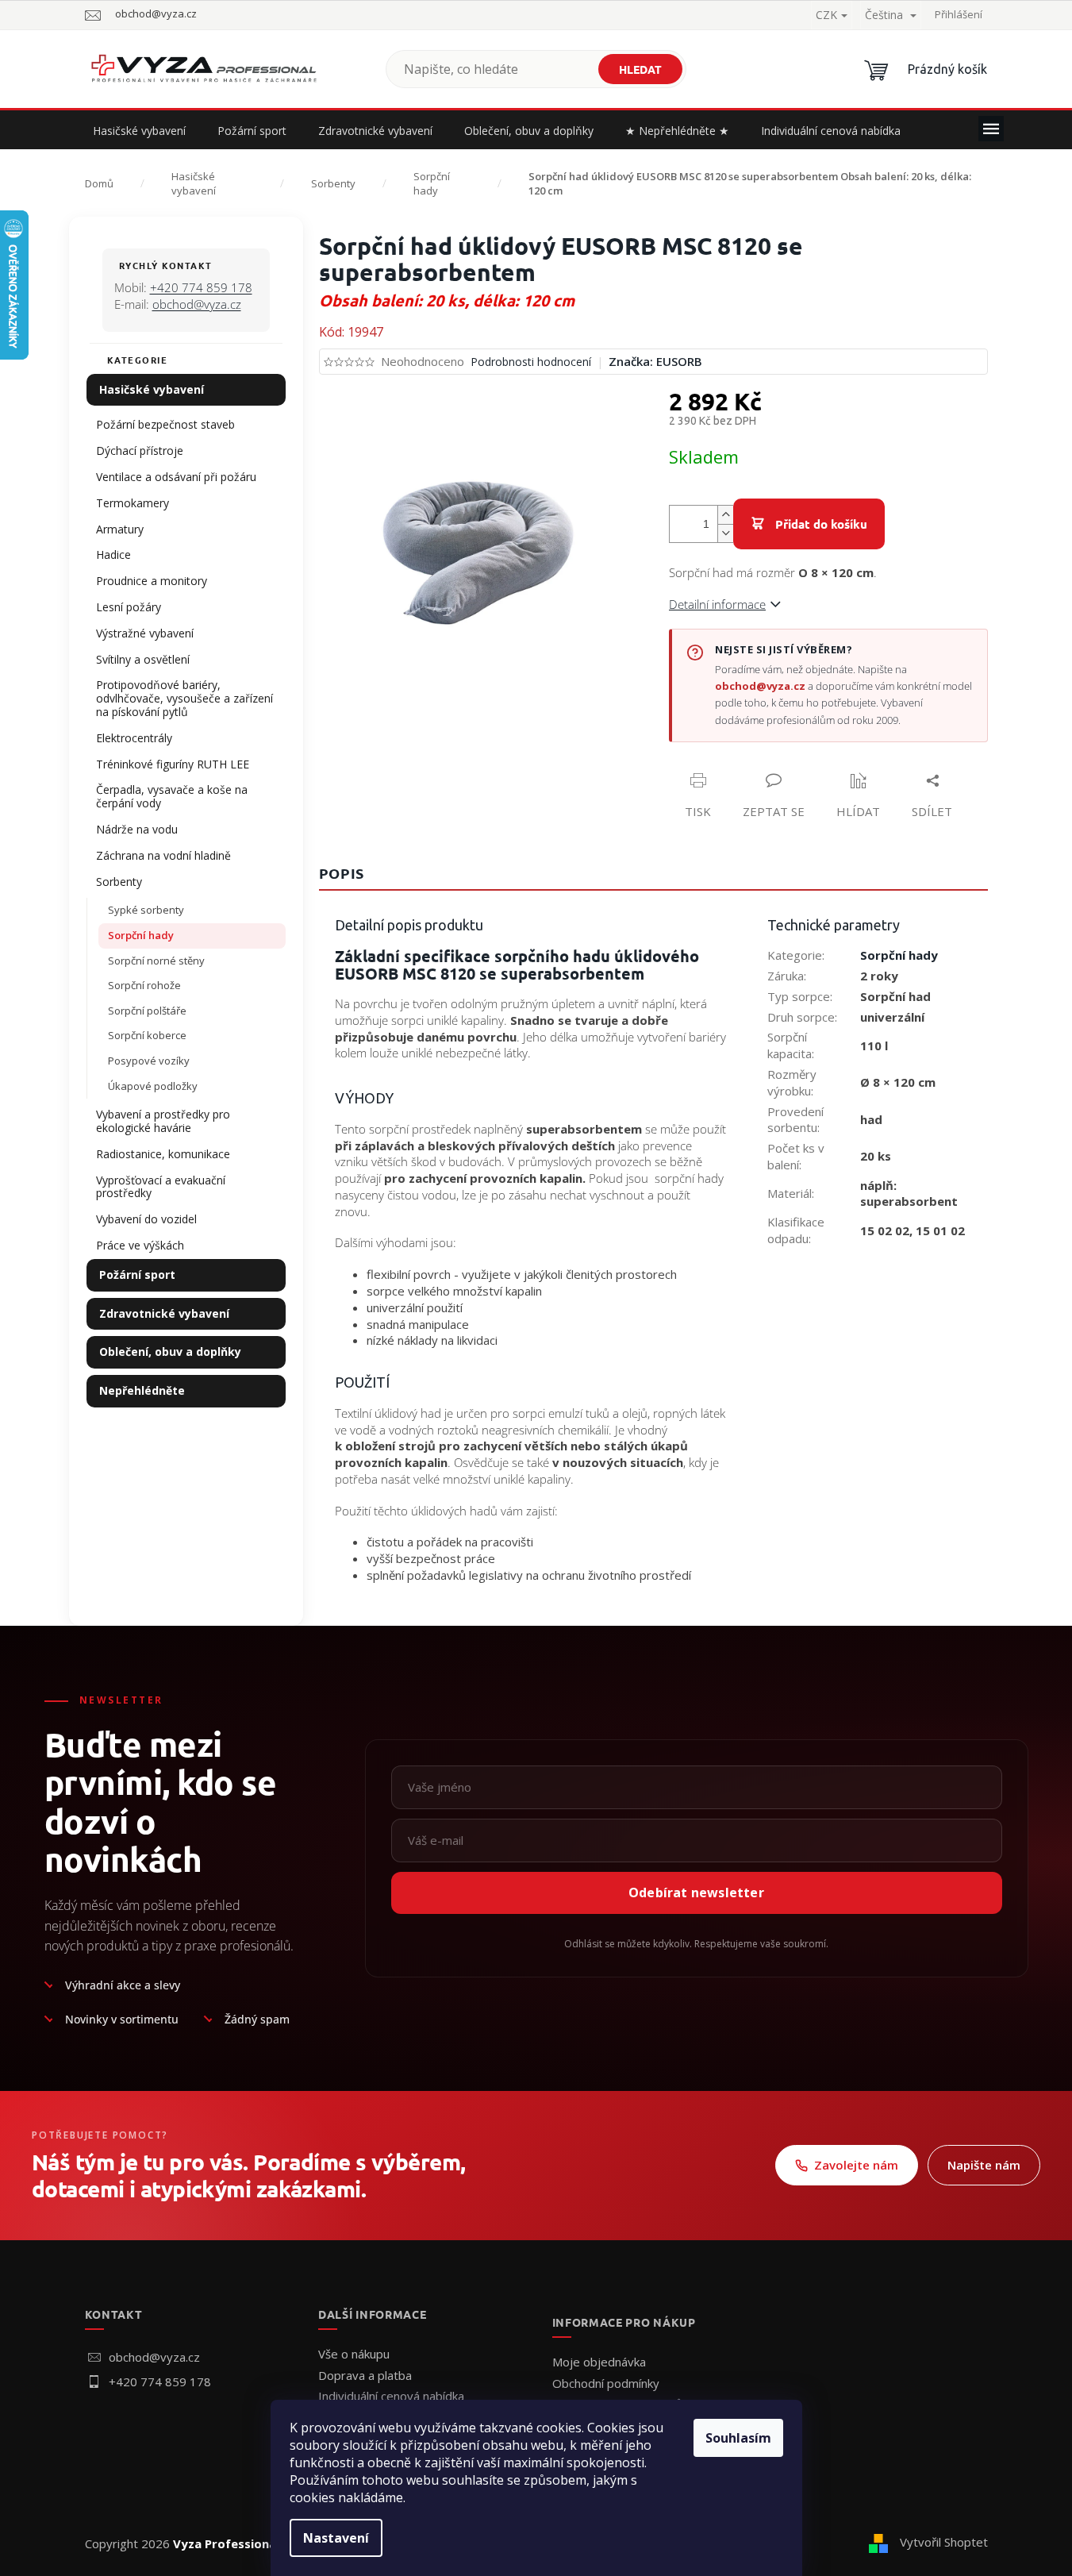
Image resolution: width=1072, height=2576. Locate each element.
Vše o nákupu (354, 2354)
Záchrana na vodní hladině (163, 855)
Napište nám (984, 2165)
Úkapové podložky (153, 1086)
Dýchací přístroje (140, 451)
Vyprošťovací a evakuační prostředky (161, 1187)
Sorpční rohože (144, 985)
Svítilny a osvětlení (143, 659)
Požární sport (137, 1275)
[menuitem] (139, 131)
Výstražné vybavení (145, 633)
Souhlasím (738, 2438)
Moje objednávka (599, 2362)
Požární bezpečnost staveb (165, 424)
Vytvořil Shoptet (944, 2542)
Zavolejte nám (856, 2165)
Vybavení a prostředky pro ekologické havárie (163, 1121)
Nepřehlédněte (142, 1390)
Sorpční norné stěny (156, 961)
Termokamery (133, 503)
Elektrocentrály (134, 738)
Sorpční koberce (147, 1035)
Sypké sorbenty (146, 910)
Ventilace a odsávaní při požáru (176, 477)
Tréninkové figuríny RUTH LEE (173, 764)
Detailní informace (717, 604)
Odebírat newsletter (696, 1893)
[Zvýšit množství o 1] (725, 515)
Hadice (113, 554)
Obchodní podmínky (606, 2383)
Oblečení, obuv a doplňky (170, 1352)
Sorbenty (119, 882)
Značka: (655, 361)
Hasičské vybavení (152, 389)
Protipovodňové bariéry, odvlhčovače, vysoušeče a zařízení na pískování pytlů (184, 698)
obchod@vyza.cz (197, 304)
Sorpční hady (141, 935)
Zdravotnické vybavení (164, 1313)
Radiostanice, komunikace (163, 1154)
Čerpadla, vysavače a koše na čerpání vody (172, 796)
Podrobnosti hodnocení (531, 362)
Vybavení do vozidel (146, 1219)
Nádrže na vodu (137, 829)
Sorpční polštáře (147, 1011)
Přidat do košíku (821, 524)
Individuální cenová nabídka (391, 2396)
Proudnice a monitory (152, 581)
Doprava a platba (365, 2375)
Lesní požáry (129, 607)
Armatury (120, 529)
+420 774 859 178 (201, 287)
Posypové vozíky (149, 1061)
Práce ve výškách (140, 1245)
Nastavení (336, 2538)
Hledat (640, 69)
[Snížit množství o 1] (725, 533)
